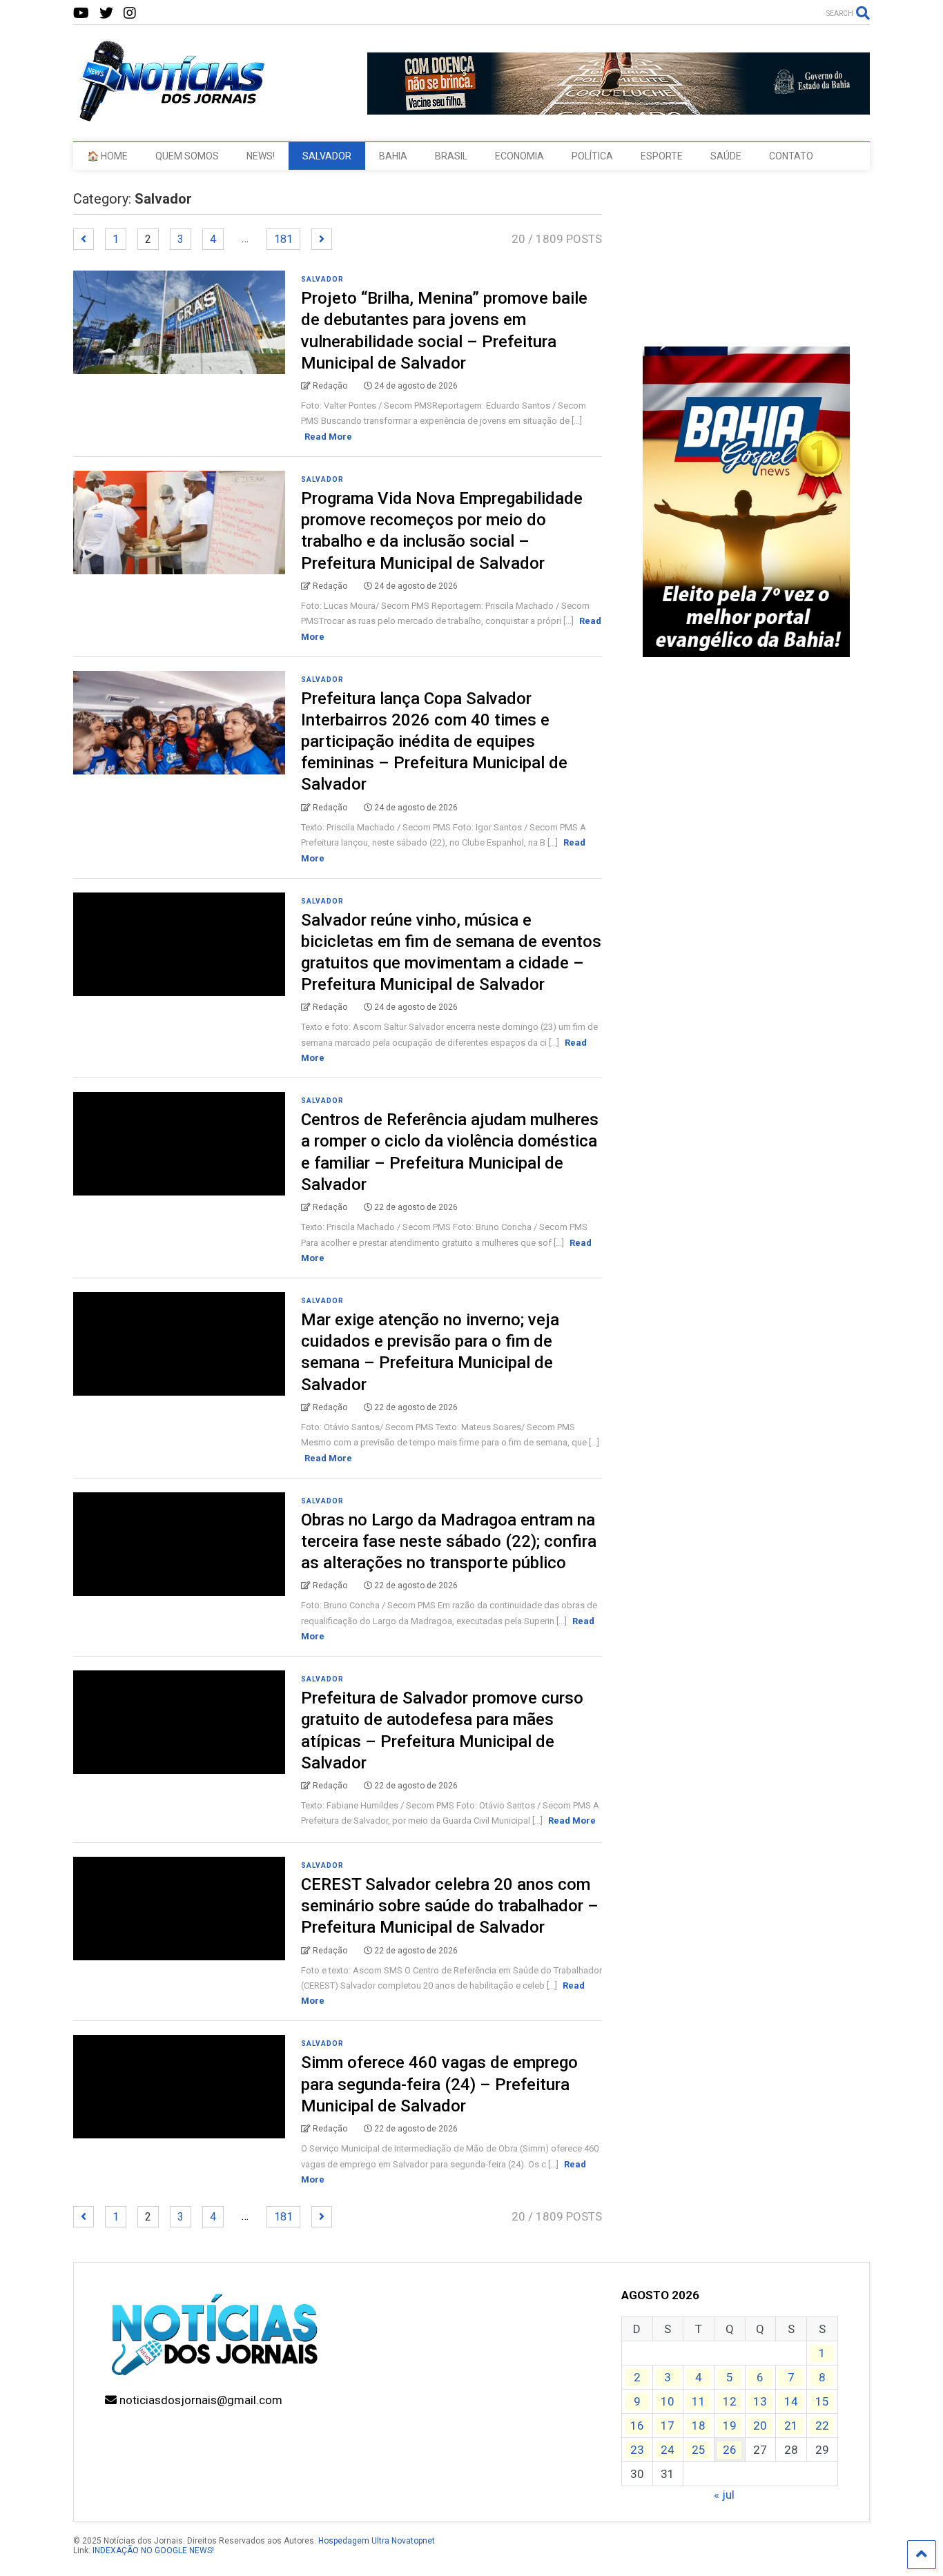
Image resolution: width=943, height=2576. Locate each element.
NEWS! (261, 156)
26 (730, 2450)
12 (730, 2401)
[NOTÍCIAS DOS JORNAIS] (170, 117)
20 (760, 2426)
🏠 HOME (107, 156)
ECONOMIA (519, 156)
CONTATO (791, 156)
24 (668, 2450)
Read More (328, 437)
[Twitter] (106, 13)
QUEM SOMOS (187, 156)
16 (637, 2426)
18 (699, 2426)
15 (822, 2401)
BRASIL (451, 156)
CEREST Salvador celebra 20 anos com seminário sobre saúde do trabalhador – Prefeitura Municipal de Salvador (450, 1906)
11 (699, 2401)
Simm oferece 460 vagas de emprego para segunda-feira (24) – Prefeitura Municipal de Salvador (439, 2084)
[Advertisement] (746, 881)
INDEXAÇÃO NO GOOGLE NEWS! (153, 2550)
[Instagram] (130, 13)
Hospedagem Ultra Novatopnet (377, 2541)
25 (699, 2450)
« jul (724, 2495)
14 (791, 2401)
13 (760, 2401)
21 (791, 2426)
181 (283, 239)
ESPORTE (662, 156)
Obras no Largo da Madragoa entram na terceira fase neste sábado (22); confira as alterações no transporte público (449, 1541)
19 (730, 2426)
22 (822, 2426)
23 (637, 2450)
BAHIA (393, 156)
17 (668, 2426)
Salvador (322, 279)
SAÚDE (726, 156)
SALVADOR (327, 156)
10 (668, 2401)
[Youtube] (81, 13)
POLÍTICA (592, 156)
